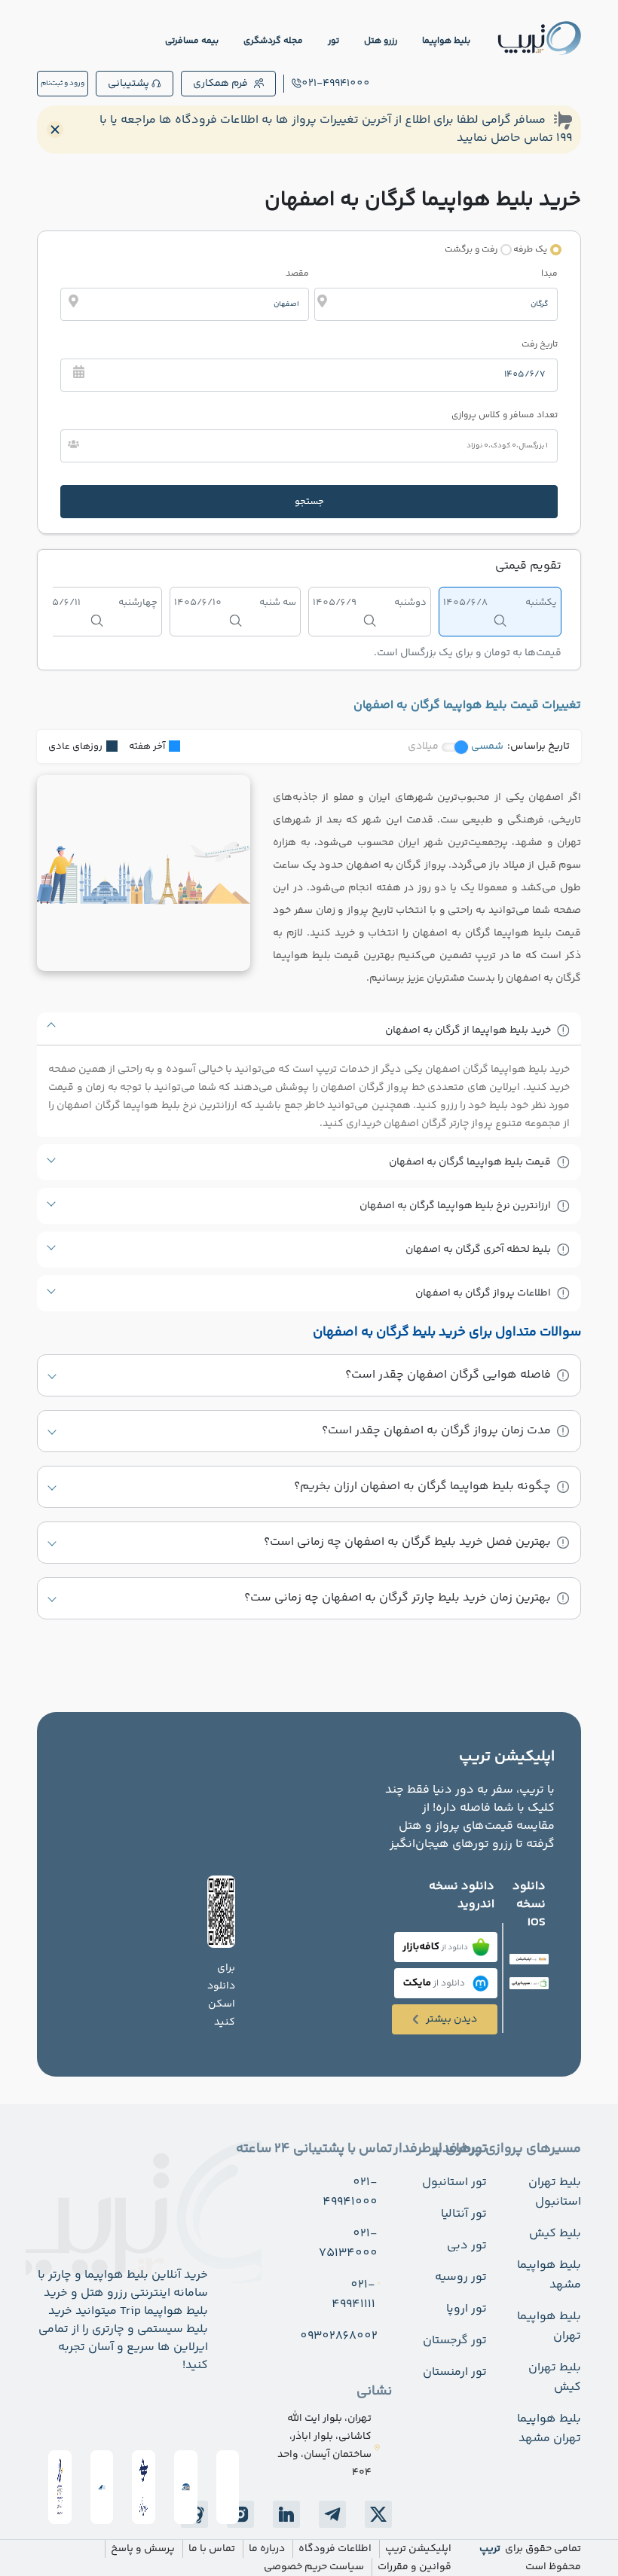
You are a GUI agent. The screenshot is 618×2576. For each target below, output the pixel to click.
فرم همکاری (220, 84)
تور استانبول (454, 2182)
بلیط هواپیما (446, 41)
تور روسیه (461, 2277)
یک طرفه (530, 250)
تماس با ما (212, 2549)
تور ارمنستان (455, 2372)
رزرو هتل (381, 41)
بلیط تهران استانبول (555, 2192)
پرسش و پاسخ (143, 2549)
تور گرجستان (455, 2341)
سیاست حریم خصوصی (314, 2567)
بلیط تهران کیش (555, 2378)
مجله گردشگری (273, 41)
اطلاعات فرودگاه (335, 2549)
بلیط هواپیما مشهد (549, 2275)
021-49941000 (336, 84)
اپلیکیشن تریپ (418, 2549)
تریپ (490, 2549)
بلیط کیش (555, 2234)
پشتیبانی (128, 84)
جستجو (309, 502)
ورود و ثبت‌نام (63, 84)
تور (333, 41)
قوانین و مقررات (415, 2567)
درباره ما (267, 2549)
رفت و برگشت (471, 250)
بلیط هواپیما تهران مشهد (549, 2429)
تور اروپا (467, 2309)
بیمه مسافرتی (192, 41)
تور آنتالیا (464, 2214)
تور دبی (467, 2246)
